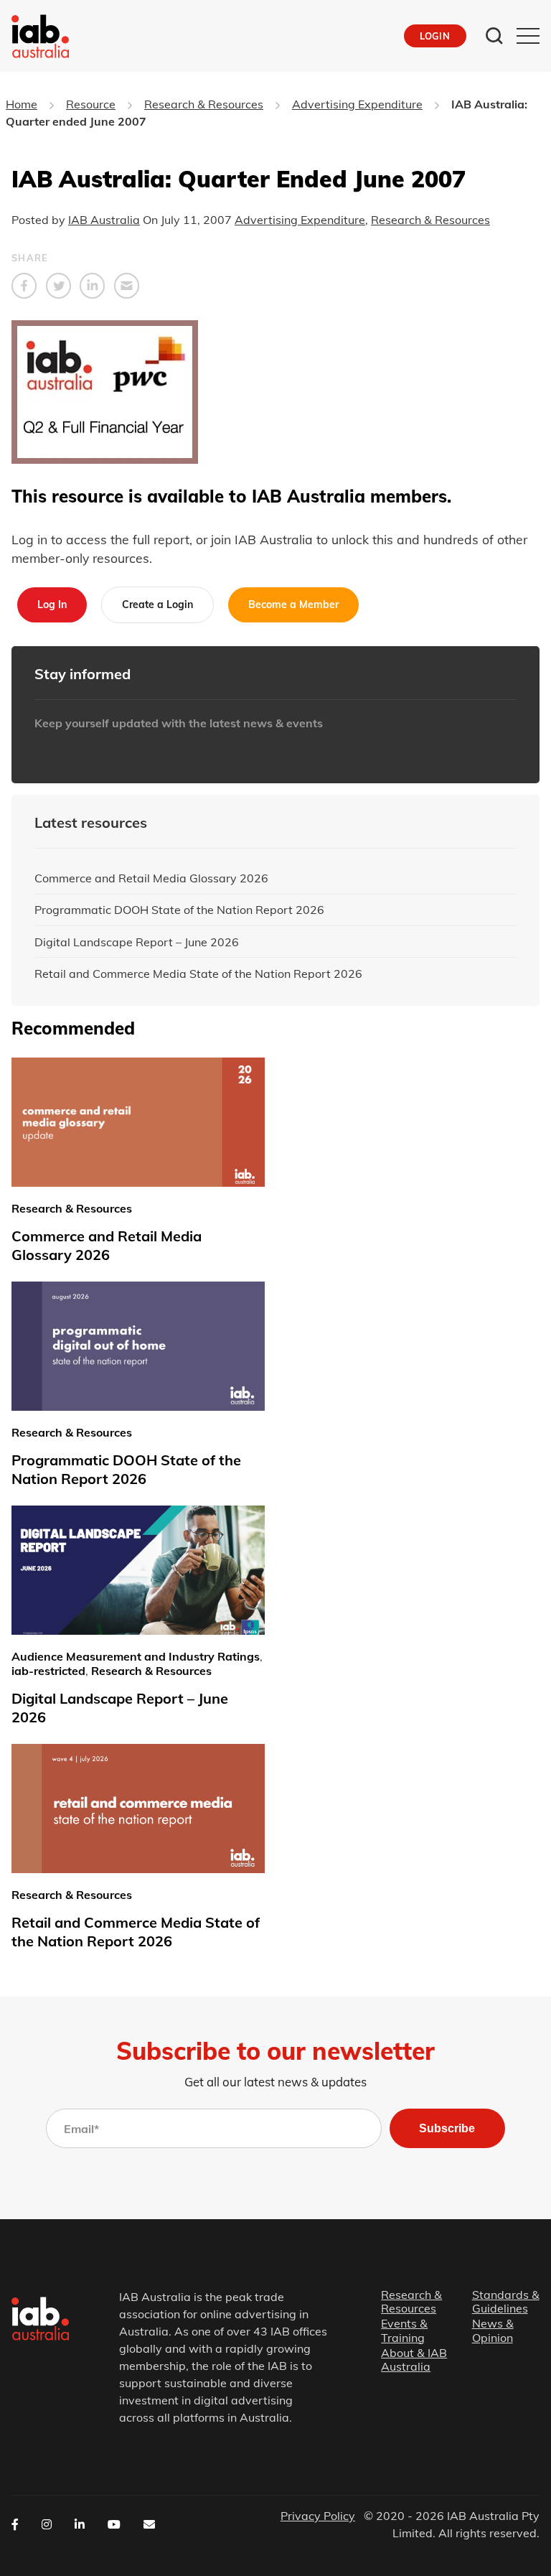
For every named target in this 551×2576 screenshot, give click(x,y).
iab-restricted (48, 1671)
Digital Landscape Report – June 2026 (137, 942)
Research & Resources (204, 104)
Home (22, 104)
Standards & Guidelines (506, 2302)
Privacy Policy (318, 2516)
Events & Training (404, 2330)
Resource (91, 104)
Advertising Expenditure (357, 104)
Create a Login (157, 605)
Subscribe (447, 2128)
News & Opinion (493, 2330)
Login (435, 36)
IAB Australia (104, 220)
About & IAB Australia (414, 2360)
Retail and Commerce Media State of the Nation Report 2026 (198, 974)
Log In (52, 605)
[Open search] (494, 36)
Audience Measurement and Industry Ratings (136, 1656)
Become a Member (293, 605)
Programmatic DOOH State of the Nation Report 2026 (179, 910)
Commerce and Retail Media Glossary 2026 (151, 878)
